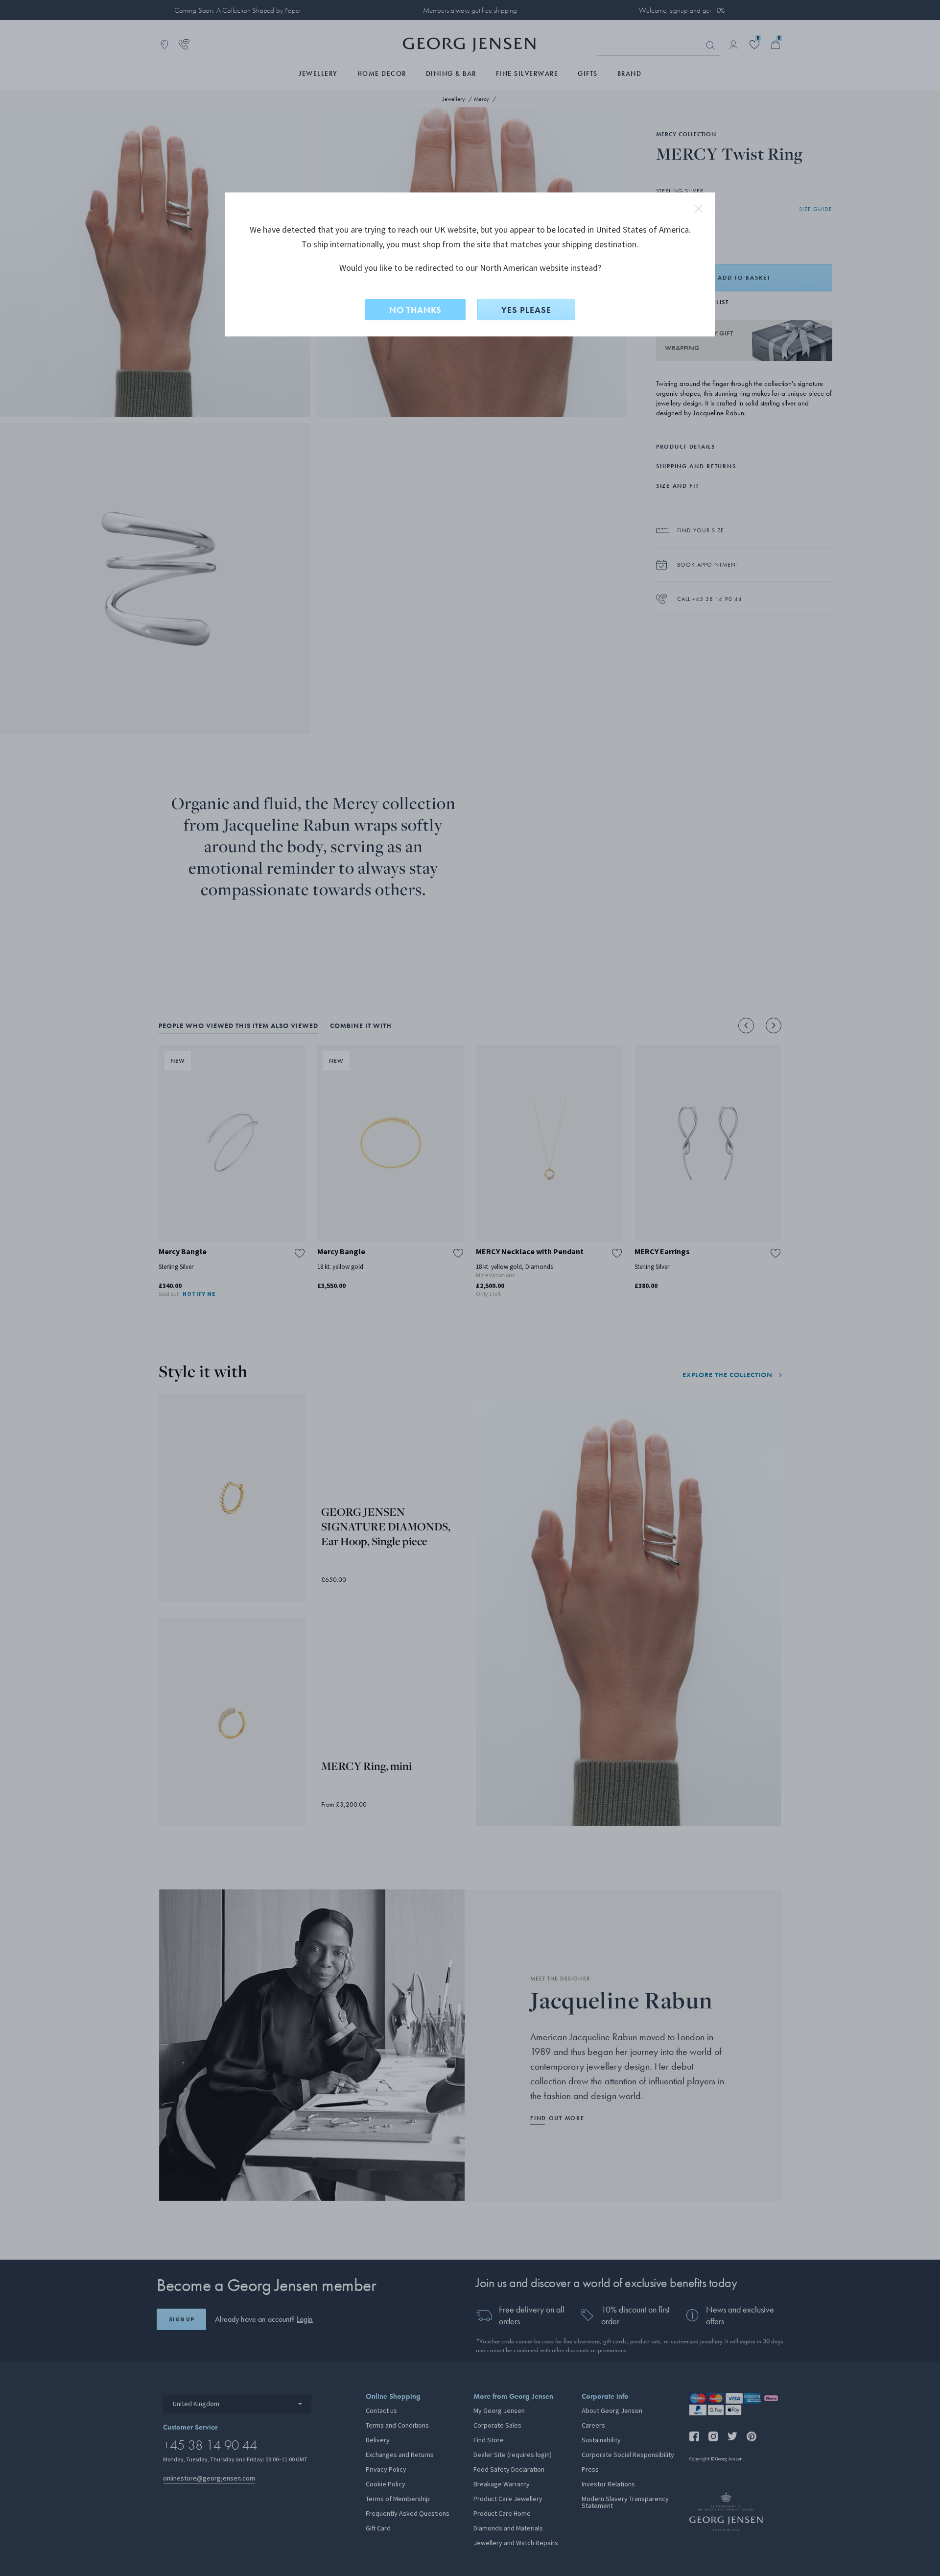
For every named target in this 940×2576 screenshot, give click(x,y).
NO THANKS (415, 310)
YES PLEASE (526, 310)
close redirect (699, 209)
